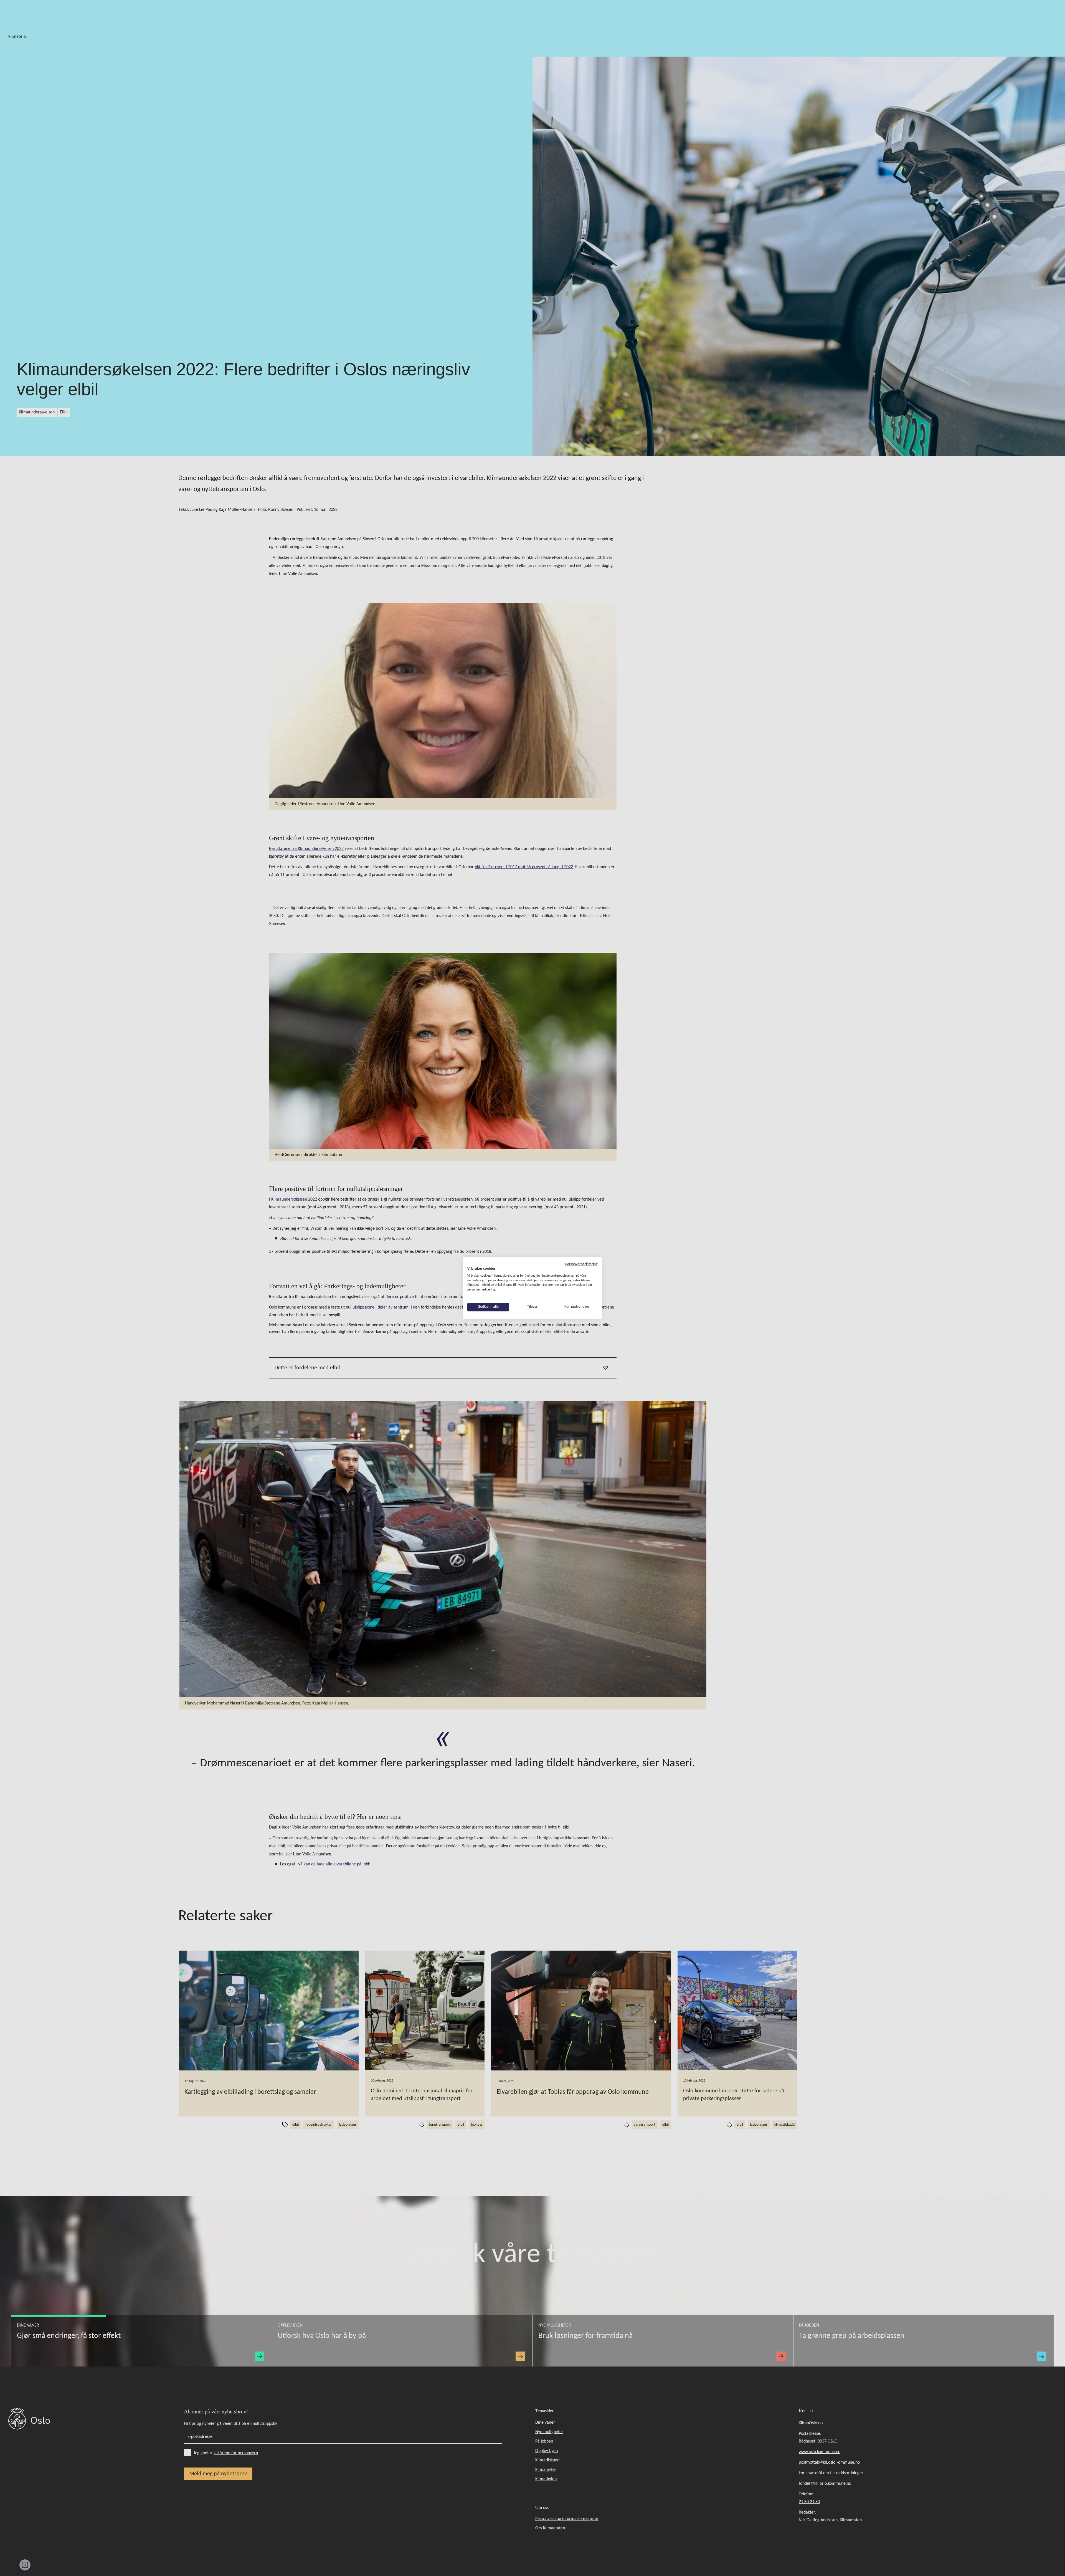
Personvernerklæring (581, 1264)
